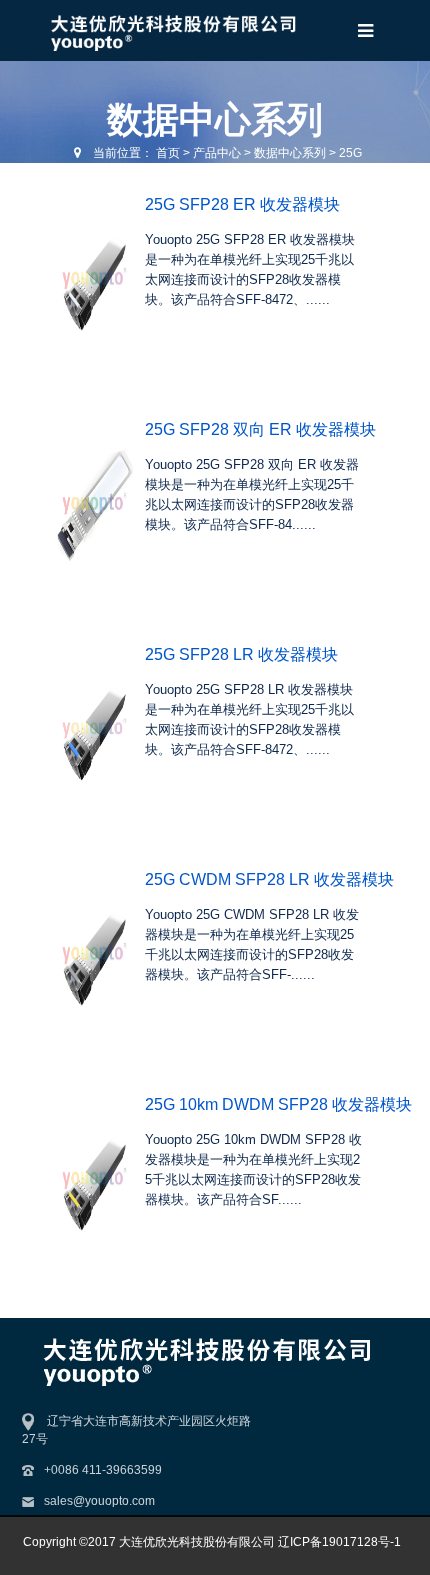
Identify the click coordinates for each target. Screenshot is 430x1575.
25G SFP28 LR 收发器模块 (241, 654)
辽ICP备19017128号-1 (339, 1542)
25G (350, 153)
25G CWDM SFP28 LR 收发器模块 (269, 879)
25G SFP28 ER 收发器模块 (242, 204)
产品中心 (217, 153)
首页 (168, 153)
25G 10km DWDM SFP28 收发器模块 (278, 1104)
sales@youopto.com (99, 1501)
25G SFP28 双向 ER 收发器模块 (260, 429)
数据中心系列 (290, 153)
